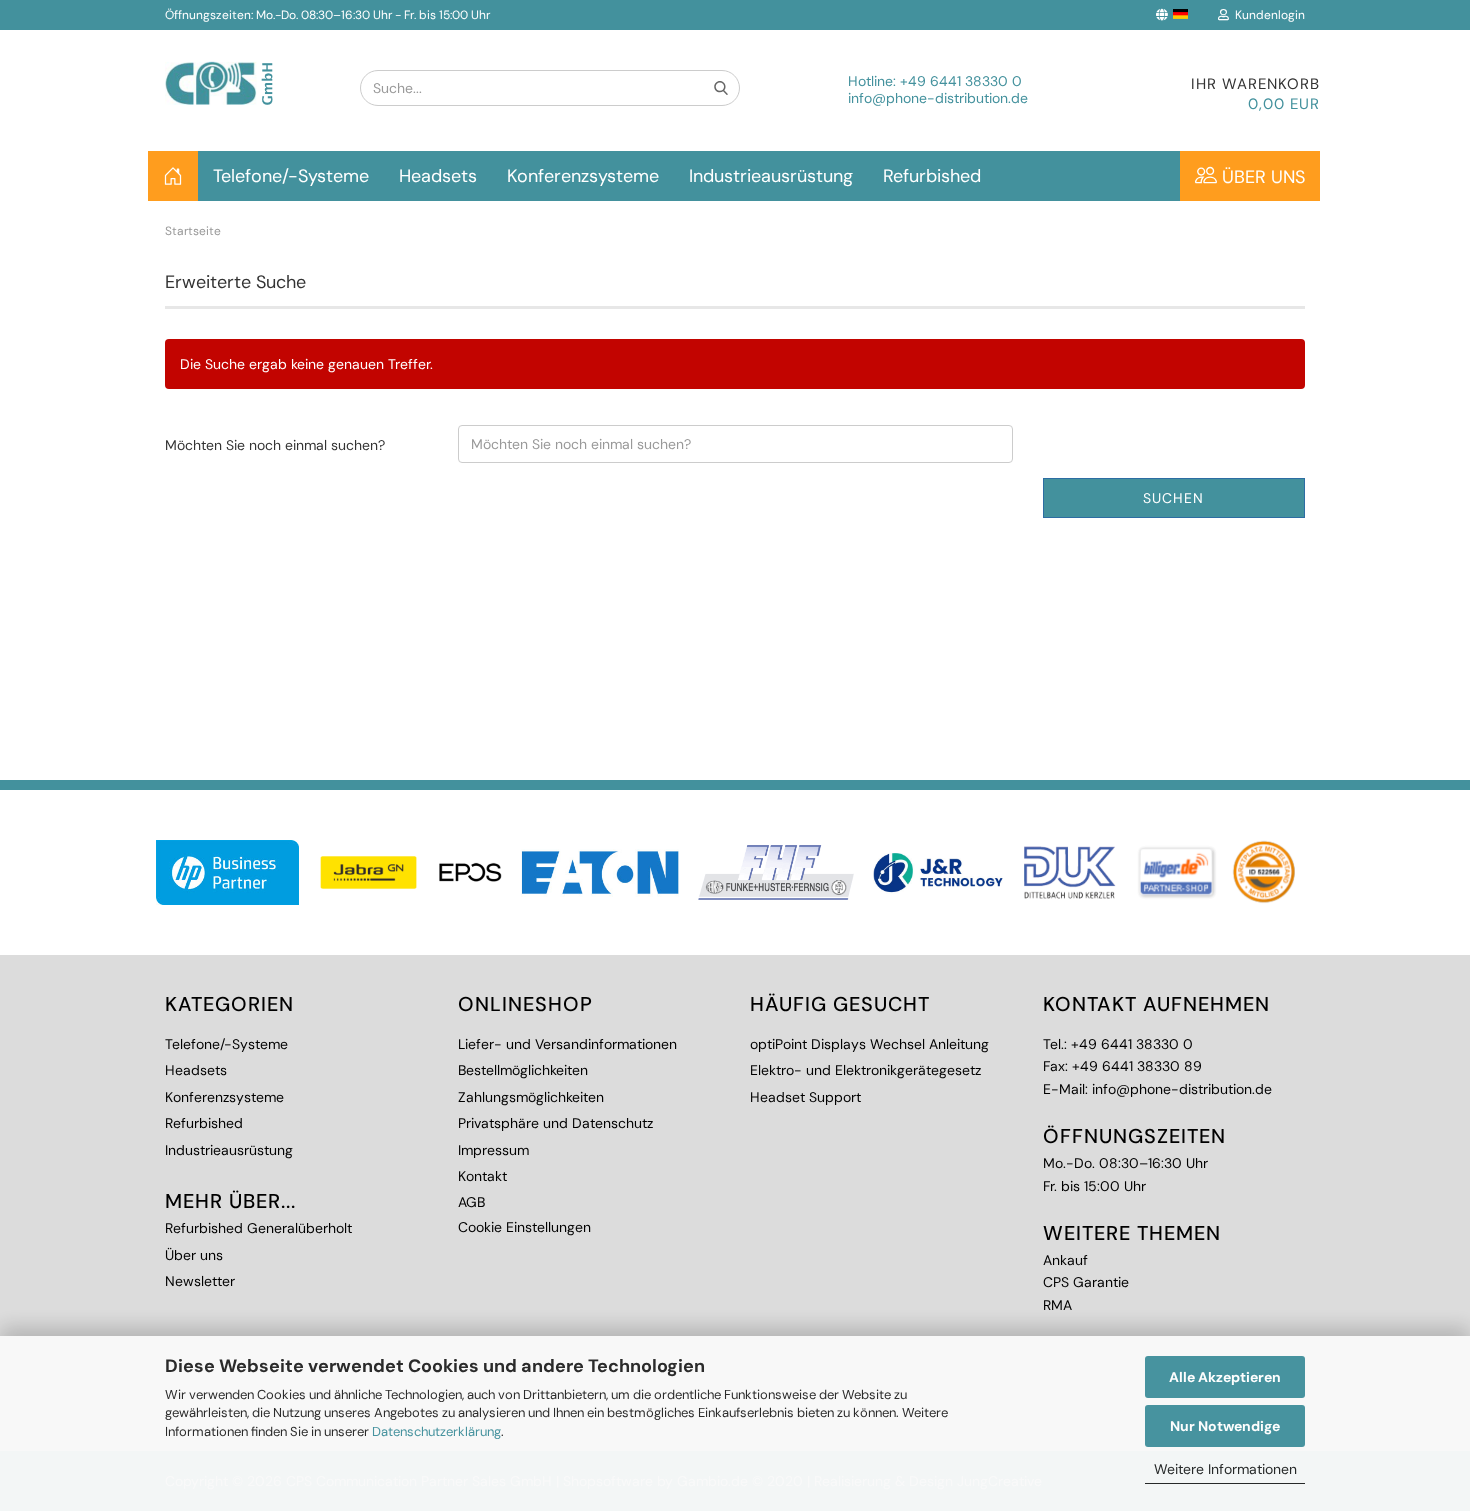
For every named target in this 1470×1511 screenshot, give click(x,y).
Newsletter (200, 1281)
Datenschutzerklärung (436, 1431)
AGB (471, 1202)
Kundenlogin (1267, 15)
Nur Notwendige (1225, 1426)
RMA (1057, 1305)
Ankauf (1065, 1260)
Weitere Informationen (1225, 1469)
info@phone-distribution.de (938, 98)
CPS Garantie (1086, 1282)
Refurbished (932, 176)
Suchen (1173, 498)
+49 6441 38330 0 (961, 81)
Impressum (493, 1150)
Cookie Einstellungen (524, 1227)
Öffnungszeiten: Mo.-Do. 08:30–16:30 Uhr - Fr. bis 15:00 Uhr (327, 15)
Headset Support (805, 1097)
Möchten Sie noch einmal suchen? (275, 445)
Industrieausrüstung (771, 176)
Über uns (1261, 177)
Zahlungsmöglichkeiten (531, 1097)
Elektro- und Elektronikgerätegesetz (865, 1070)
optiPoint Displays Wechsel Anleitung (869, 1044)
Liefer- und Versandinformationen (567, 1044)
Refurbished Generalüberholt (258, 1228)
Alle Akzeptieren (1225, 1377)
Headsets (438, 176)
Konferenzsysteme (583, 176)
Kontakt (482, 1176)
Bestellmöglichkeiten (523, 1070)
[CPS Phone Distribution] (247, 67)
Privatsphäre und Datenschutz (555, 1123)
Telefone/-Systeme (291, 176)
